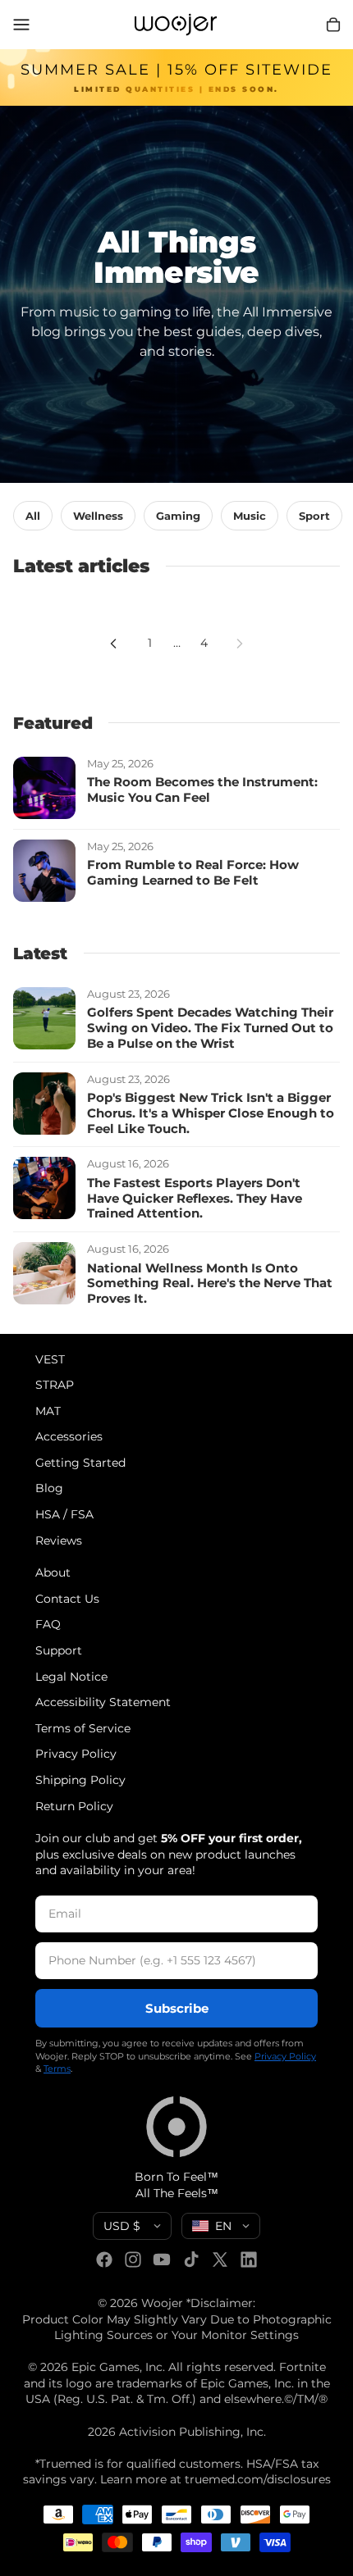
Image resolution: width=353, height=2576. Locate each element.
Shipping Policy (80, 1780)
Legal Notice (71, 1677)
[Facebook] (104, 2260)
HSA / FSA (64, 1515)
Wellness (98, 516)
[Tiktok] (191, 2260)
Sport (314, 516)
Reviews (59, 1541)
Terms (57, 2069)
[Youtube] (162, 2260)
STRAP (55, 1386)
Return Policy (74, 1806)
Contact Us (67, 1599)
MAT (48, 1411)
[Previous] (113, 644)
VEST (50, 1359)
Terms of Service (83, 1728)
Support (59, 1650)
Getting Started (80, 1463)
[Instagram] (133, 2260)
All (33, 516)
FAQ (48, 1625)
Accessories (69, 1437)
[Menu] (21, 25)
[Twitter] (220, 2260)
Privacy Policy (76, 1755)
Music (250, 516)
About (53, 1573)
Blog (49, 1489)
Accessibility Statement (103, 1703)
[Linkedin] (249, 2260)
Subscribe (177, 2008)
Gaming (178, 516)
